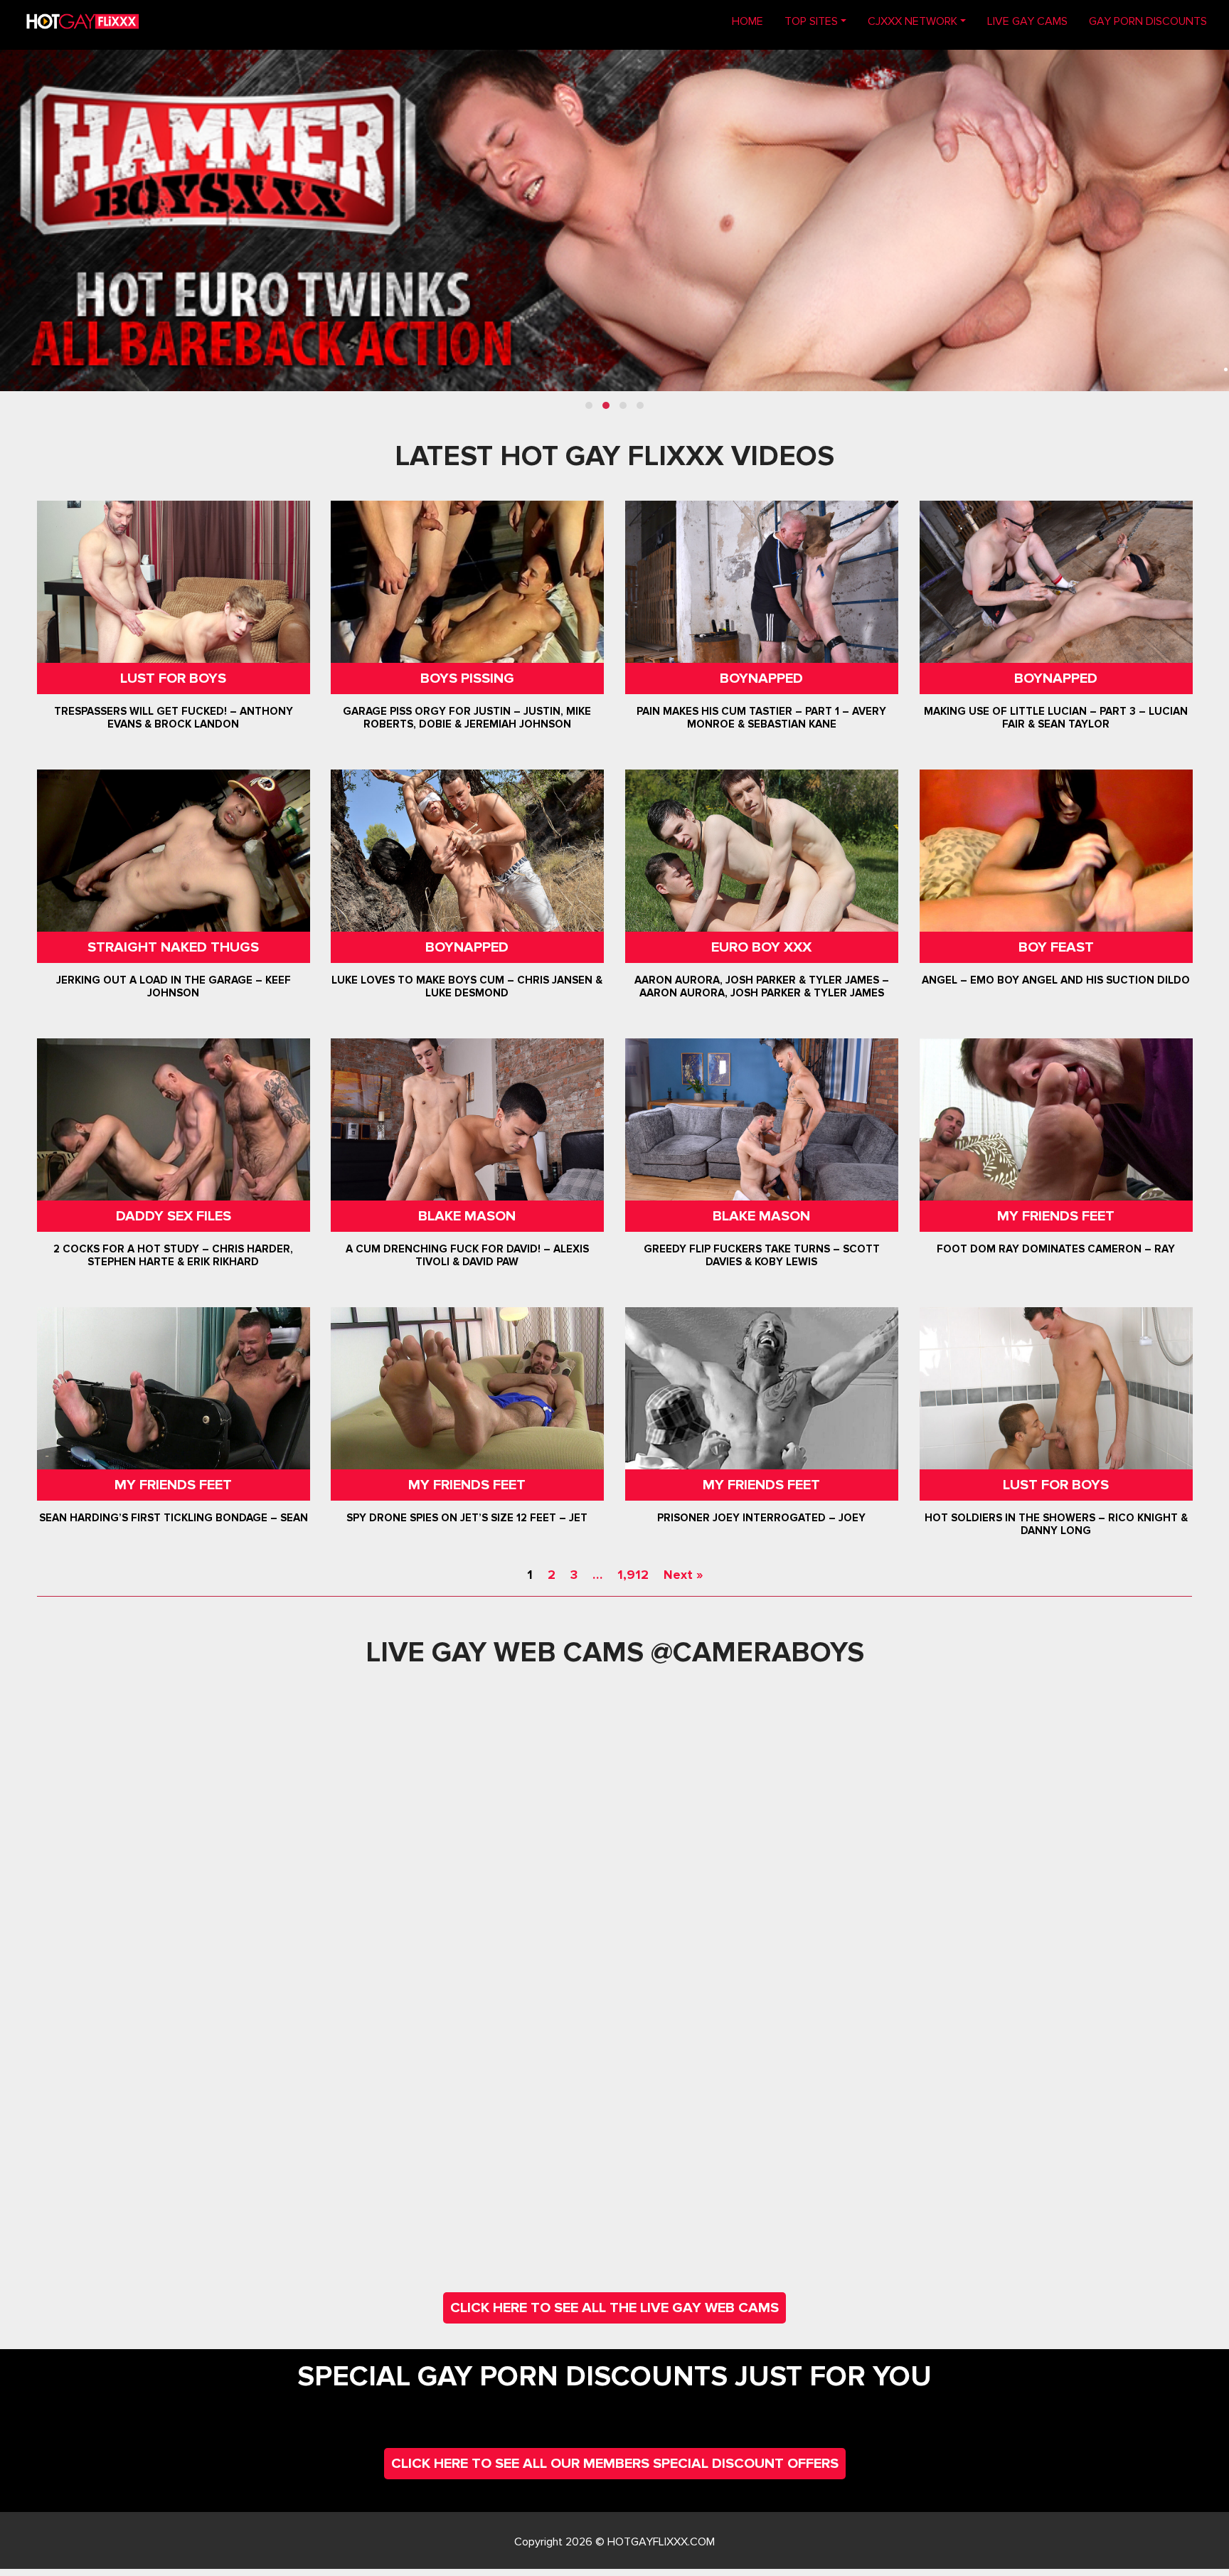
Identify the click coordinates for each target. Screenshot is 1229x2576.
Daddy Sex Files (174, 1216)
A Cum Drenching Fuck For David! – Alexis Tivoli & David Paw (467, 1255)
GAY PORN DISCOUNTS (1148, 21)
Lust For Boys (173, 678)
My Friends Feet (1056, 1216)
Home (753, 21)
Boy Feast (1055, 947)
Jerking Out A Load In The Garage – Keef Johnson (174, 986)
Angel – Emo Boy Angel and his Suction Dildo (1056, 980)
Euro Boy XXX (761, 947)
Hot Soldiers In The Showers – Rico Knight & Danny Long (1055, 1524)
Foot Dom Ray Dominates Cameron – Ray (1056, 1249)
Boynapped (761, 678)
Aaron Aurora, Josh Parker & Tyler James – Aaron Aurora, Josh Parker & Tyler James (762, 986)
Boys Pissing (467, 678)
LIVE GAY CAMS (1027, 21)
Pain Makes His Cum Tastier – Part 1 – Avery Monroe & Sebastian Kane (761, 718)
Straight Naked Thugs (173, 947)
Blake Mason (468, 1216)
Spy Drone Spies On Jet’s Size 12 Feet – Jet (468, 1518)
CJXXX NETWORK (913, 21)
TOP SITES (811, 21)
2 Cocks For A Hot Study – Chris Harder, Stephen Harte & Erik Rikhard (173, 1255)
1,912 (633, 1575)
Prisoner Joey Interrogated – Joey (761, 1518)
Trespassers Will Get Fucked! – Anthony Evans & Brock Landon (174, 718)
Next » (683, 1575)
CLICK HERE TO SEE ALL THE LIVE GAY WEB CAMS (614, 2308)
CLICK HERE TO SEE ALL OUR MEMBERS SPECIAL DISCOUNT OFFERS (615, 2464)
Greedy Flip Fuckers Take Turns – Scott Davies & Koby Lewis (762, 1255)
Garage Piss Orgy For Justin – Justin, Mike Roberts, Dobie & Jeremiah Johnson (468, 718)
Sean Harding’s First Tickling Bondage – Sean (174, 1518)
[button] (589, 405)
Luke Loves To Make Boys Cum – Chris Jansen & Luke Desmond (468, 986)
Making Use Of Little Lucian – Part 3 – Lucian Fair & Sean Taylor (1056, 718)
